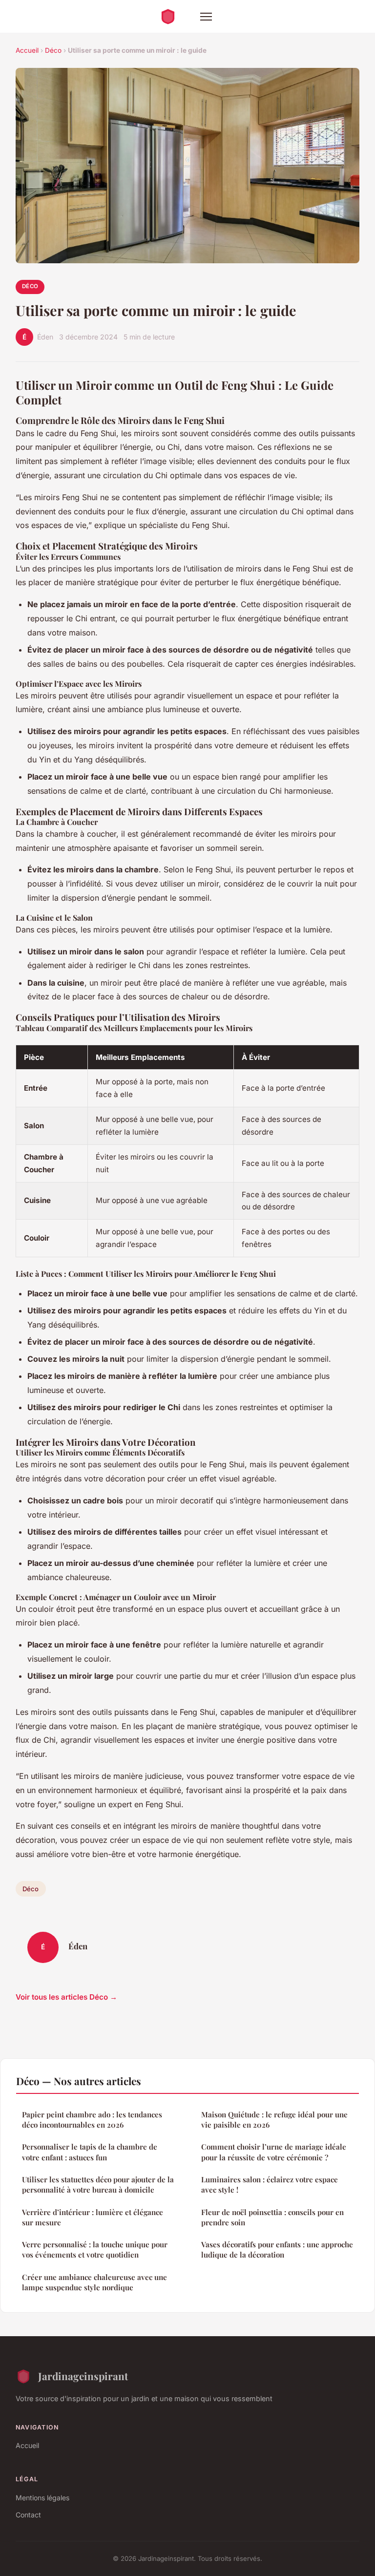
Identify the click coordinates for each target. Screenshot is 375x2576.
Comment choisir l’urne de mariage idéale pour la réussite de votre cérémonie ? (274, 2152)
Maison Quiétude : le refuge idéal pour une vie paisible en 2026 (274, 2120)
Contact (28, 2515)
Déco (53, 50)
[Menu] (206, 17)
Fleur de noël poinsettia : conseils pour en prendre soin (272, 2217)
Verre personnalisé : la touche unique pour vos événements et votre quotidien (95, 2249)
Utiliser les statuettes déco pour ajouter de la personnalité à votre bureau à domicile (98, 2185)
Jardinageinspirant (83, 2376)
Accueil (27, 50)
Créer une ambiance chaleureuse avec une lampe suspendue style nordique (94, 2282)
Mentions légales (42, 2498)
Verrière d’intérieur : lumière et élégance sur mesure (93, 2217)
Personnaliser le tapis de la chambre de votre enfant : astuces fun (90, 2152)
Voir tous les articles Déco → (66, 1997)
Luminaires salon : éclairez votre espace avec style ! (270, 2185)
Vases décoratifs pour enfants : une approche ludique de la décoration (277, 2249)
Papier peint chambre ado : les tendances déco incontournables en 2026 (92, 2120)
